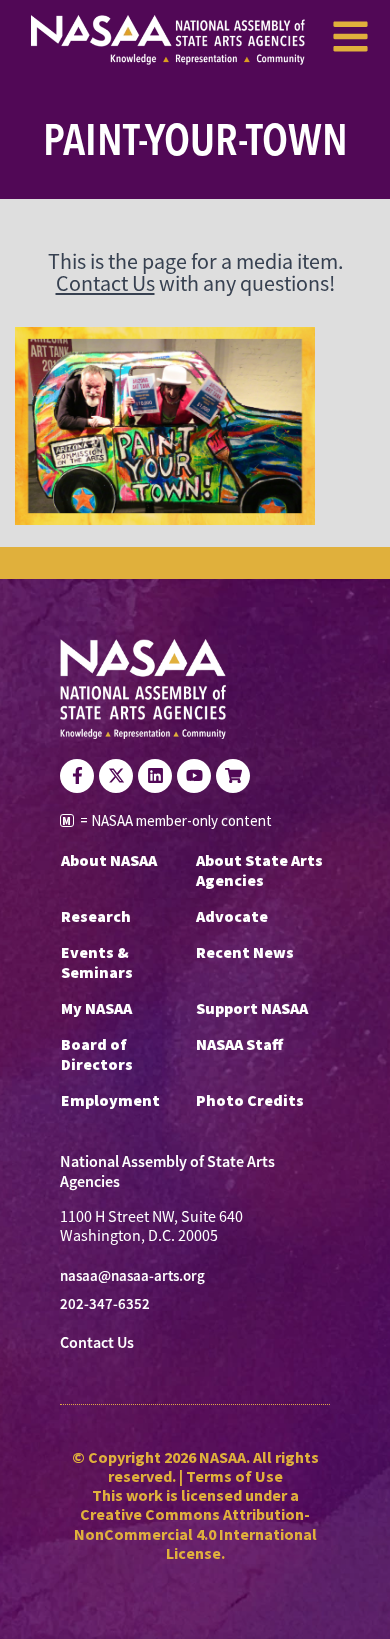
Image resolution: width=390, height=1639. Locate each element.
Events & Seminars (97, 962)
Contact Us (105, 283)
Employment (110, 1100)
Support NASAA (252, 1008)
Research (96, 916)
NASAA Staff (239, 1044)
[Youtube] (194, 776)
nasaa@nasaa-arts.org (132, 1276)
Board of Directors (97, 1054)
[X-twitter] (116, 776)
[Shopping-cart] (233, 776)
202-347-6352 (105, 1304)
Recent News (245, 952)
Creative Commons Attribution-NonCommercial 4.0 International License (195, 1533)
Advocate (232, 916)
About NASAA (109, 860)
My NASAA (96, 1008)
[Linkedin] (155, 776)
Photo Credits (250, 1100)
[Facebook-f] (77, 776)
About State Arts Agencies (259, 870)
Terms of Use (234, 1476)
